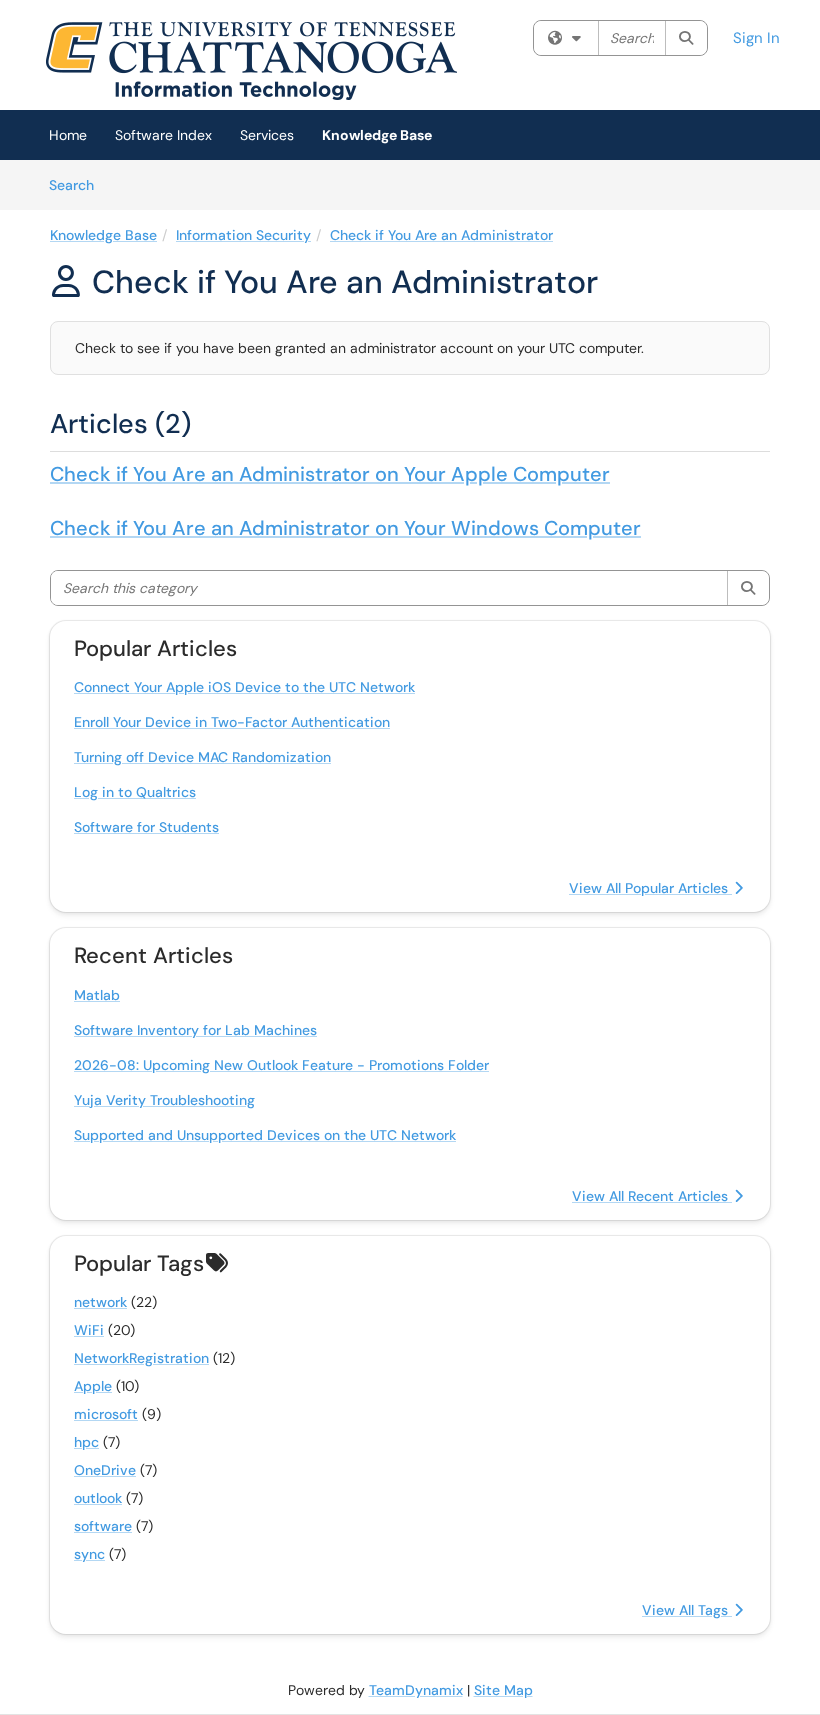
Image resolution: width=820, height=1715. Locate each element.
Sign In (756, 38)
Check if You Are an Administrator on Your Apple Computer (330, 474)
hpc (86, 1442)
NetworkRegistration (141, 1358)
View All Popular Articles (650, 888)
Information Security (243, 235)
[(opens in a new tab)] (251, 60)
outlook (98, 1498)
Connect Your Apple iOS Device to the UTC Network (244, 687)
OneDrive (105, 1470)
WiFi (89, 1330)
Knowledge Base (377, 135)
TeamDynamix (416, 1690)
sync (89, 1554)
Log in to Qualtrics (135, 792)
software (103, 1526)
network (100, 1302)
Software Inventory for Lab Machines (195, 1030)
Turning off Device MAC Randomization (202, 757)
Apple (93, 1386)
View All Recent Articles (652, 1196)
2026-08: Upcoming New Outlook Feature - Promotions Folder (281, 1065)
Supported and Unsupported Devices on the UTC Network (265, 1135)
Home (68, 135)
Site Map (503, 1690)
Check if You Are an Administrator (441, 235)
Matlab (97, 995)
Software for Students (146, 827)
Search (78, 184)
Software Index (163, 135)
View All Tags (687, 1610)
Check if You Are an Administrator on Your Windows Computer (345, 528)
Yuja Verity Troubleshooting (164, 1100)
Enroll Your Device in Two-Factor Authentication (232, 722)
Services (267, 135)
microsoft (106, 1414)
